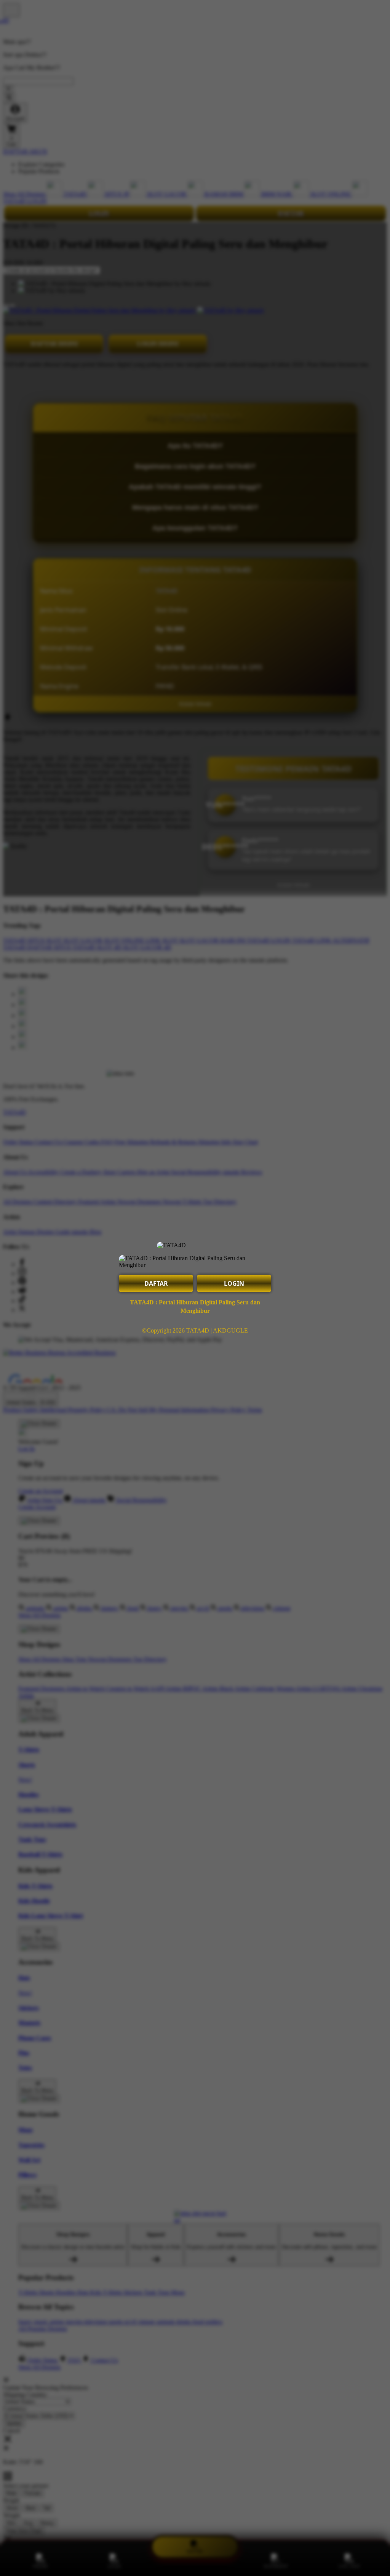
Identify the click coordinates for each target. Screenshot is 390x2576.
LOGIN (234, 1283)
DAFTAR (156, 1283)
